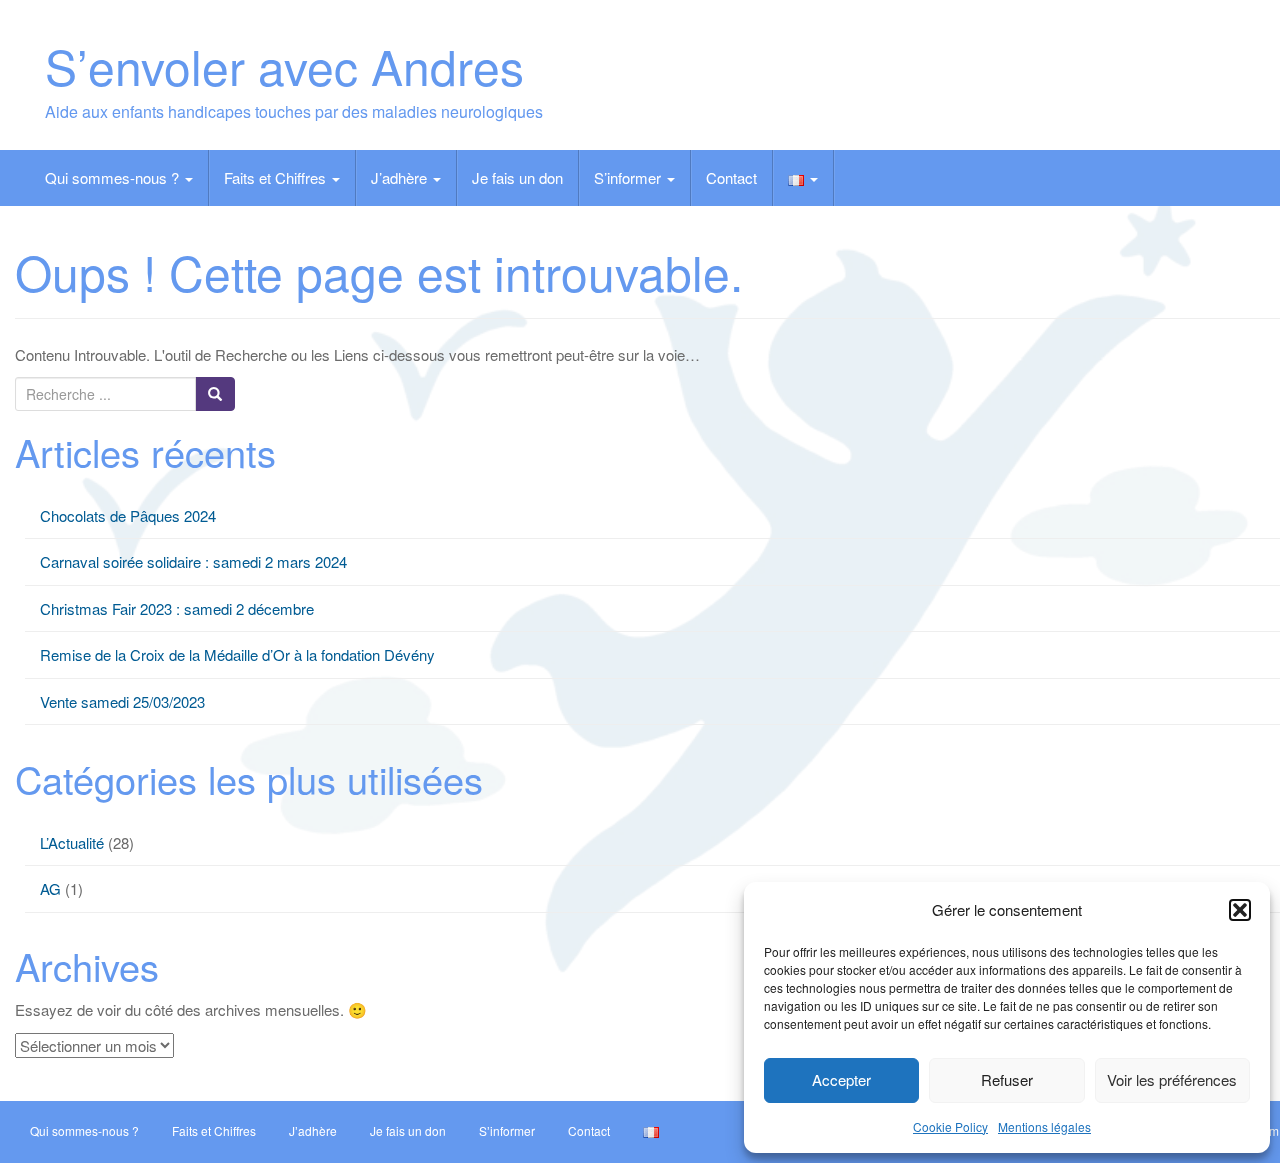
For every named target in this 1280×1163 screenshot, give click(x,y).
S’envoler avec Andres (284, 65)
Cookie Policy (950, 1126)
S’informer (629, 177)
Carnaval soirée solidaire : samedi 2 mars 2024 (193, 561)
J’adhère (401, 177)
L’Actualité (72, 842)
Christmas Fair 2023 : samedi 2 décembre (177, 608)
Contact (731, 177)
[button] (1240, 910)
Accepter (841, 1079)
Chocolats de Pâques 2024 (128, 515)
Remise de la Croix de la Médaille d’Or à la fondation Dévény (237, 654)
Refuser (1007, 1079)
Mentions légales (1044, 1126)
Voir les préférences (1172, 1079)
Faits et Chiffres (277, 177)
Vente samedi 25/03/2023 (122, 701)
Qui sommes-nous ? (114, 177)
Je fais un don (517, 177)
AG (50, 888)
